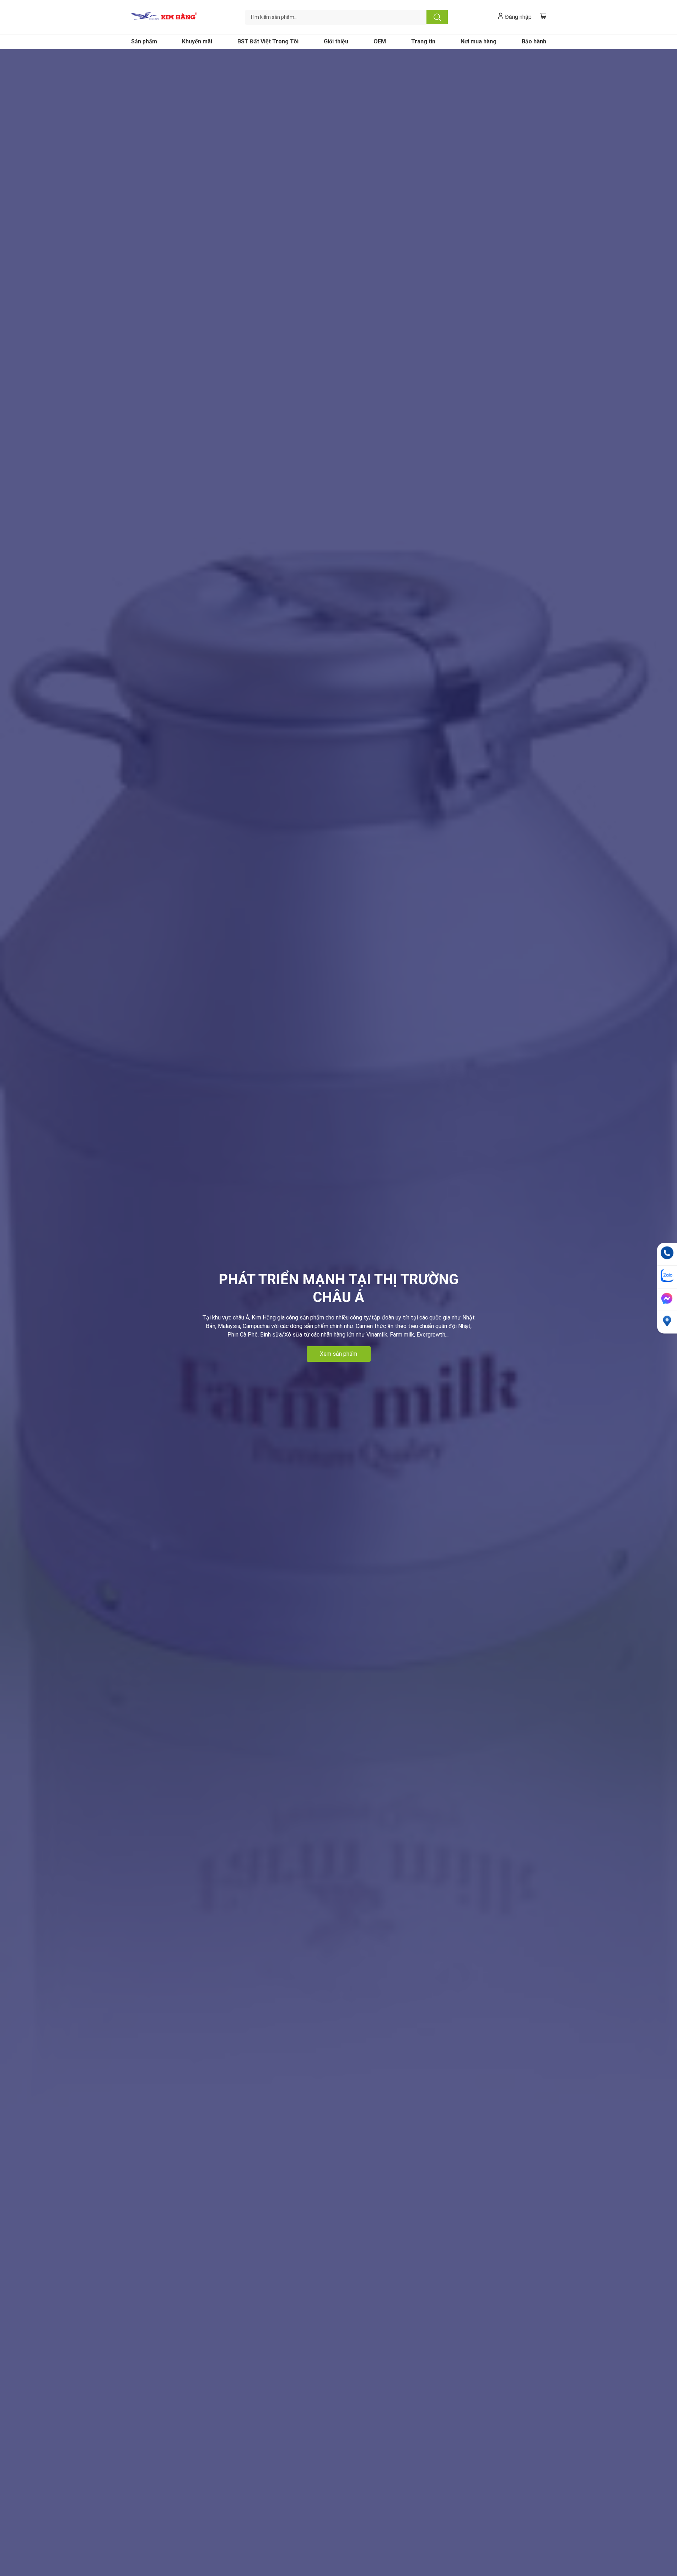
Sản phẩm (144, 41)
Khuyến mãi (197, 41)
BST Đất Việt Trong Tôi (268, 41)
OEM (380, 41)
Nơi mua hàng (479, 41)
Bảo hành (534, 41)
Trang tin (423, 41)
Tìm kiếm (437, 17)
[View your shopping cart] (543, 16)
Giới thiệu (336, 41)
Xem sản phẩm (338, 1354)
